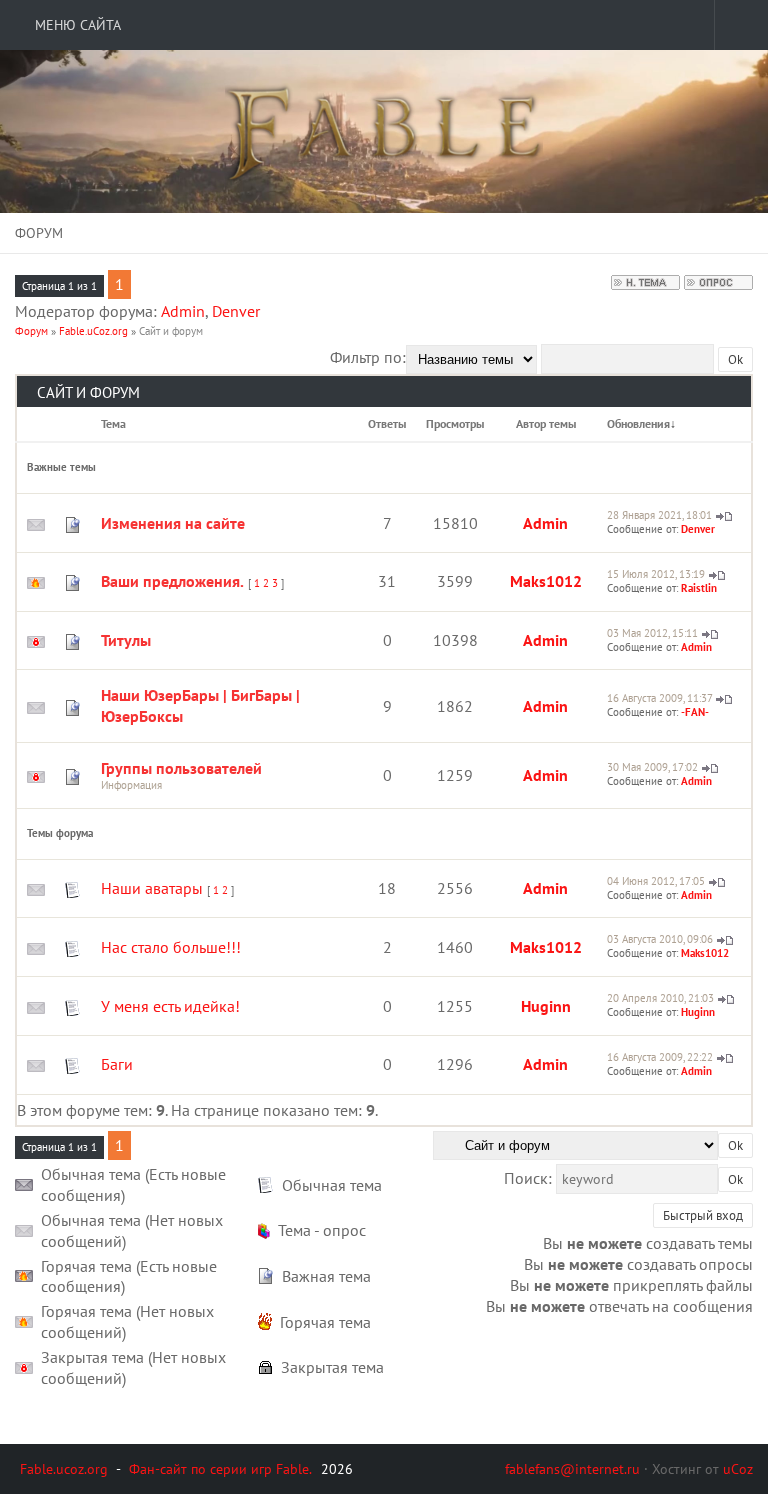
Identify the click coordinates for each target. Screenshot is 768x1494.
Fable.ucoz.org (64, 1469)
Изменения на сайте (173, 523)
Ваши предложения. (172, 581)
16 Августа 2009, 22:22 (660, 1057)
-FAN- (695, 712)
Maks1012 (546, 581)
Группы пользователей (181, 768)
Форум (31, 331)
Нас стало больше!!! (171, 947)
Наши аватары (152, 888)
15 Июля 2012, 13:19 (656, 574)
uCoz (738, 1469)
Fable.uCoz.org (93, 331)
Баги (117, 1064)
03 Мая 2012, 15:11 (652, 633)
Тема (113, 423)
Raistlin (699, 588)
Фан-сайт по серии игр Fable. (220, 1469)
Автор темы (546, 423)
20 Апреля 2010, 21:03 (660, 998)
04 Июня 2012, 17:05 (656, 881)
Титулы (126, 640)
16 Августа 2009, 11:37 (659, 698)
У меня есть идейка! (170, 1006)
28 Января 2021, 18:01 (659, 515)
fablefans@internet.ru (572, 1469)
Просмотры (455, 423)
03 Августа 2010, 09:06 (660, 939)
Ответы (387, 423)
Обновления (638, 423)
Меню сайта (76, 25)
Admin (183, 311)
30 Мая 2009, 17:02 (652, 767)
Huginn (546, 1006)
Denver (236, 311)
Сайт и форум (171, 331)
